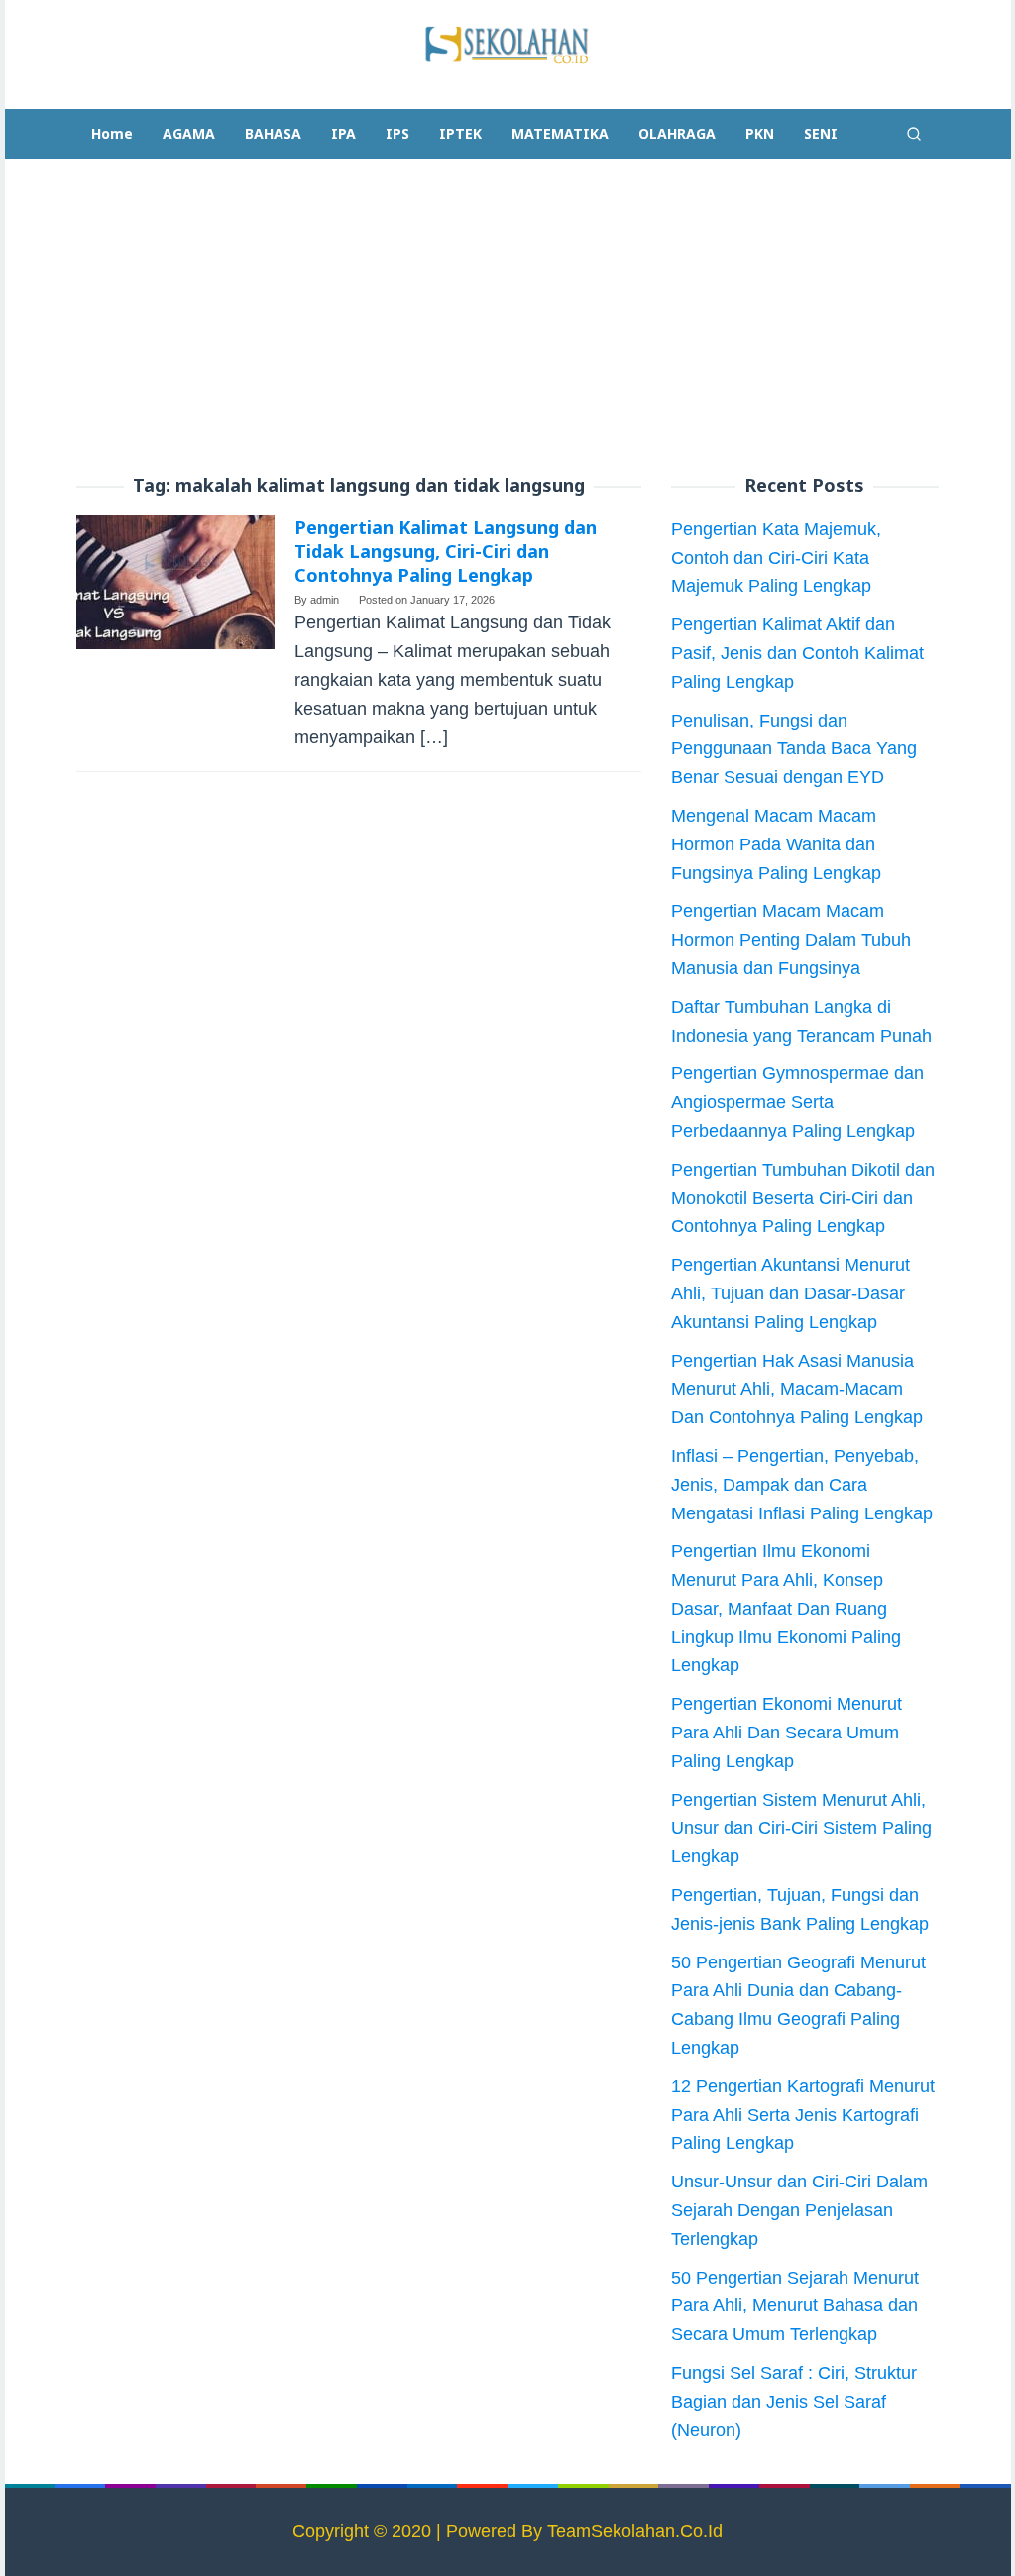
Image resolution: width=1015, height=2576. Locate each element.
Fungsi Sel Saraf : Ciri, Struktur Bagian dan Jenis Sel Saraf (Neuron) (794, 2402)
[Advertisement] (507, 317)
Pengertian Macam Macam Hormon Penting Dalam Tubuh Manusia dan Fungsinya (791, 940)
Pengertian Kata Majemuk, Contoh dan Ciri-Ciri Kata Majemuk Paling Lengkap (776, 558)
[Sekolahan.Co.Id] (507, 44)
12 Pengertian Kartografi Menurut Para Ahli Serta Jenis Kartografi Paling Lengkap (803, 2115)
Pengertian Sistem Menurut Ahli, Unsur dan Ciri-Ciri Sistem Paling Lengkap (801, 1829)
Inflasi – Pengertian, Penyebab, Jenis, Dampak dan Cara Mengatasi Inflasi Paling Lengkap (802, 1485)
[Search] (914, 134)
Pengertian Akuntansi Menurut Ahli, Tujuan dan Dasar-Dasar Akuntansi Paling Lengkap (790, 1293)
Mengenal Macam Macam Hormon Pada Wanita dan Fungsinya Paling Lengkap (776, 844)
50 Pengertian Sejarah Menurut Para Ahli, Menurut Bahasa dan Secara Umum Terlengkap (795, 2306)
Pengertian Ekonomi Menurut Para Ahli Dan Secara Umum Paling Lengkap (787, 1733)
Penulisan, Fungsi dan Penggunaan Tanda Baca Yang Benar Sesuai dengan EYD (794, 749)
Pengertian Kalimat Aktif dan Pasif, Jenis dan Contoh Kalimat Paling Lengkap (797, 653)
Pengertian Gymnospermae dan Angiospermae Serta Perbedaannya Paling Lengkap (797, 1102)
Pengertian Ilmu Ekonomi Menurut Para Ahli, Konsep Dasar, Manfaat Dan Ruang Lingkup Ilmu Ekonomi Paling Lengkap (786, 1608)
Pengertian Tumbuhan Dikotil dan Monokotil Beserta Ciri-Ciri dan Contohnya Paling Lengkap (803, 1198)
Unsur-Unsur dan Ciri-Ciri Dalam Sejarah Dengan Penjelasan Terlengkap (799, 2210)
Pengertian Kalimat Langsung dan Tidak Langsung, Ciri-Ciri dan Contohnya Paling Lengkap (446, 551)
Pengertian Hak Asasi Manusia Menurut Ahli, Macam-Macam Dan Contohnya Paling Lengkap (797, 1390)
